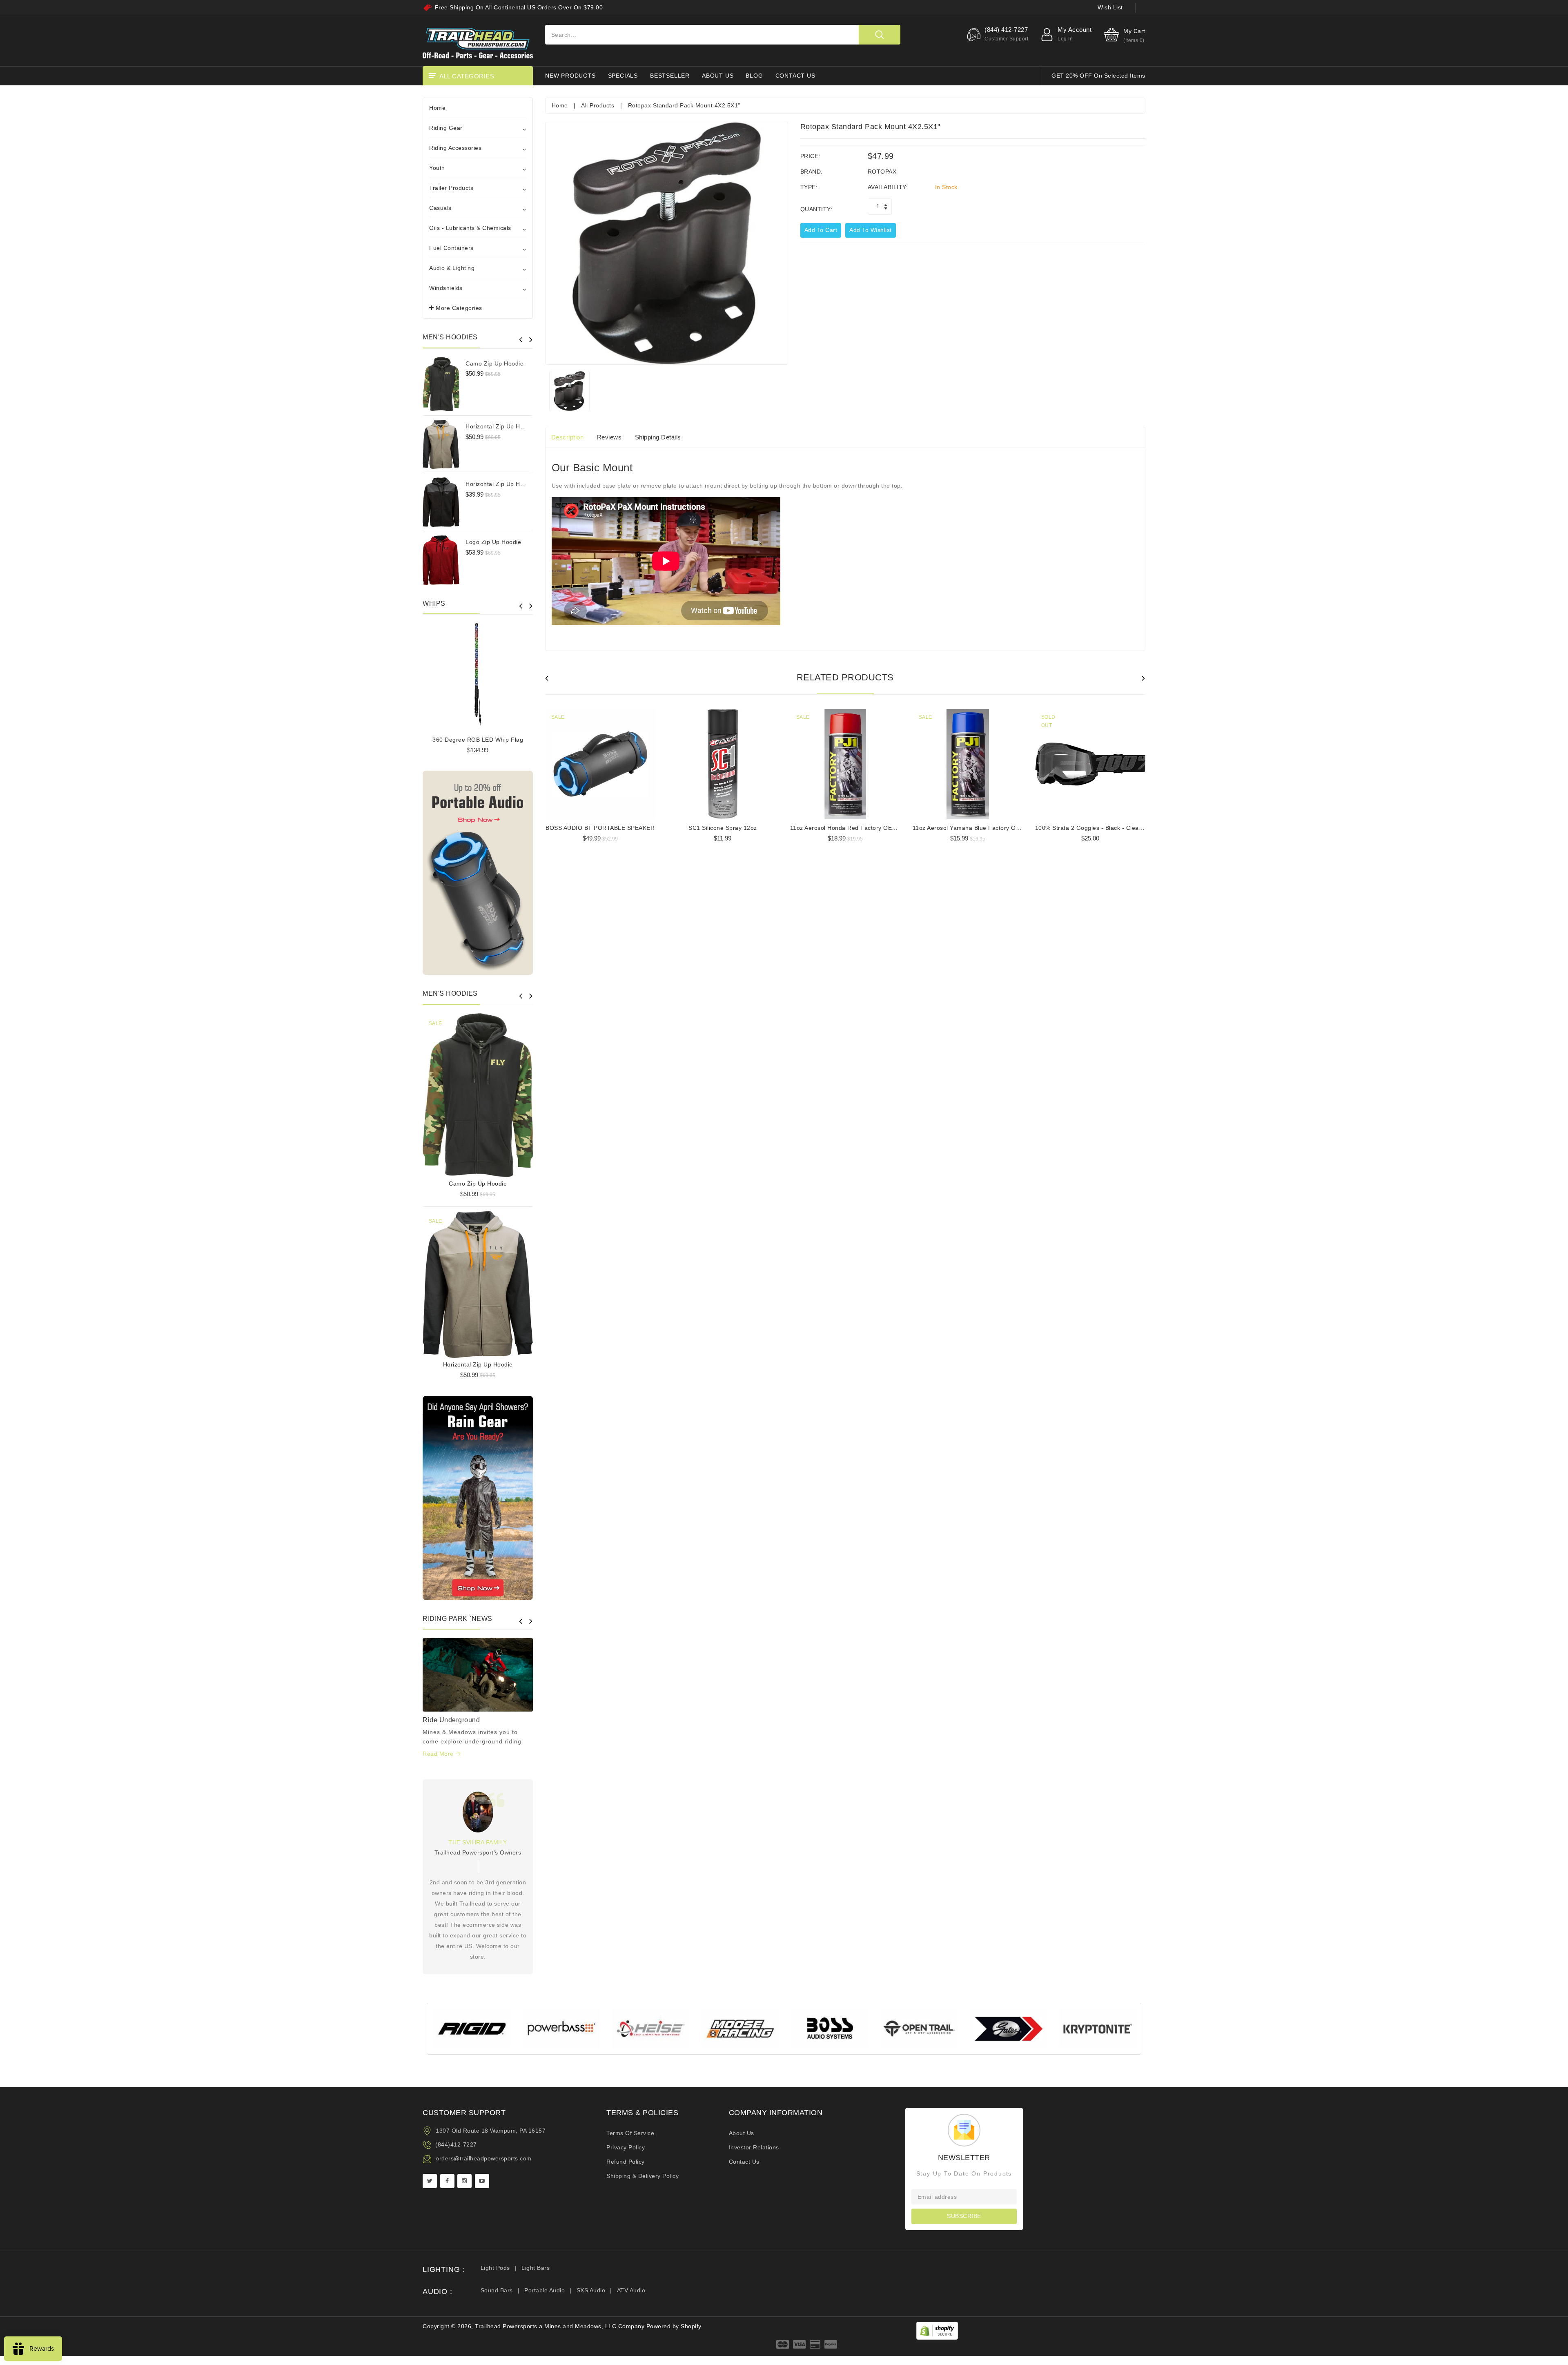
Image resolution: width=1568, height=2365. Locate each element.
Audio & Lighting (452, 268)
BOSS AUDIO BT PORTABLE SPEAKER (600, 828)
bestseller (670, 76)
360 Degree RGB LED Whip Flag (478, 740)
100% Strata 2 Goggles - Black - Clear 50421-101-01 (1109, 828)
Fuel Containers (451, 248)
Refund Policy (626, 2162)
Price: (810, 156)
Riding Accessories (455, 148)
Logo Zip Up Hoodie (493, 542)
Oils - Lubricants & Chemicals (470, 228)
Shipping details (658, 437)
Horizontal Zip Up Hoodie (500, 426)
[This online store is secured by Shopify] (937, 2330)
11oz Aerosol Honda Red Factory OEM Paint (852, 828)
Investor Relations (754, 2147)
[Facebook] (447, 2181)
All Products (598, 105)
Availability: (888, 187)
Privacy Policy (626, 2147)
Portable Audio (545, 2290)
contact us (795, 76)
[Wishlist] (478, 1092)
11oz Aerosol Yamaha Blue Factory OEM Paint (977, 828)
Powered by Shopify (674, 2326)
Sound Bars (497, 2290)
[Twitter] (430, 2181)
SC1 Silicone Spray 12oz (723, 828)
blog (754, 76)
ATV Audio (631, 2290)
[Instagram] (464, 2181)
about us (718, 76)
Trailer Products (451, 188)
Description (568, 437)
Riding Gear (446, 128)
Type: (809, 187)
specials (623, 76)
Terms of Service (630, 2133)
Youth (437, 168)
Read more (439, 1754)
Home (437, 108)
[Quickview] (499, 1092)
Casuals (440, 208)
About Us (742, 2133)
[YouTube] (482, 2181)
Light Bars (536, 2268)
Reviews (609, 437)
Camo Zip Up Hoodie (494, 363)
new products (570, 76)
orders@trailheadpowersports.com (484, 2158)
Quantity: (816, 209)
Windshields (446, 288)
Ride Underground (451, 1720)
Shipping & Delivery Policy (643, 2176)
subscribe (964, 2216)
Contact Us (744, 2162)
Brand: (812, 172)
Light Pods (495, 2268)
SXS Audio (591, 2290)
